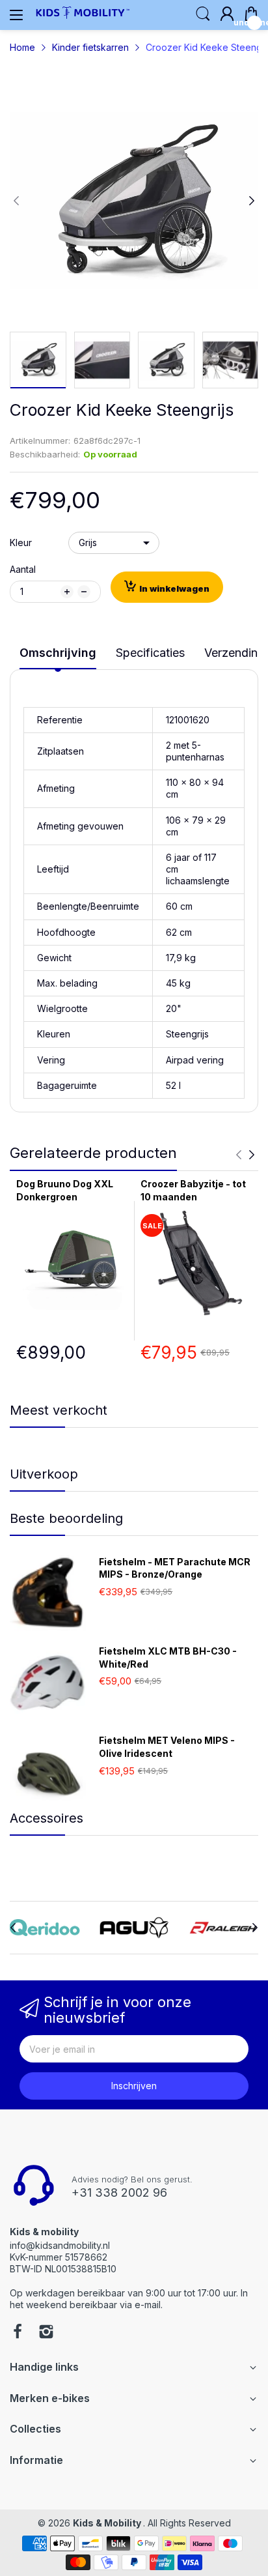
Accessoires (47, 1818)
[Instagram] (46, 2333)
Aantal (23, 569)
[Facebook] (18, 2333)
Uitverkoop (44, 1474)
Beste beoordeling (66, 1518)
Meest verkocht (59, 1410)
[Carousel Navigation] (245, 1155)
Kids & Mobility (108, 2523)
